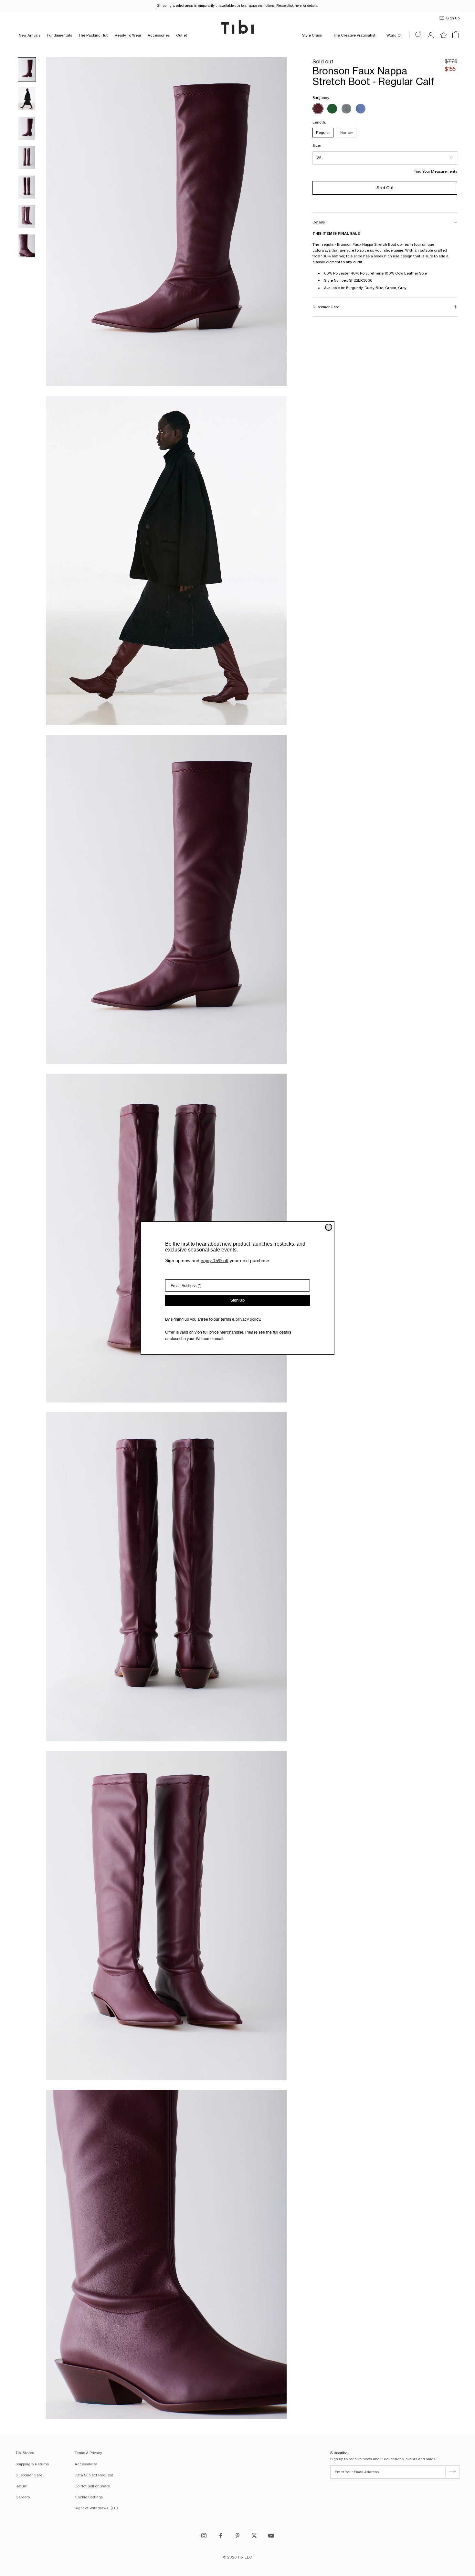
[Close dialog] (329, 1227)
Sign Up (238, 1300)
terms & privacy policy (240, 1319)
